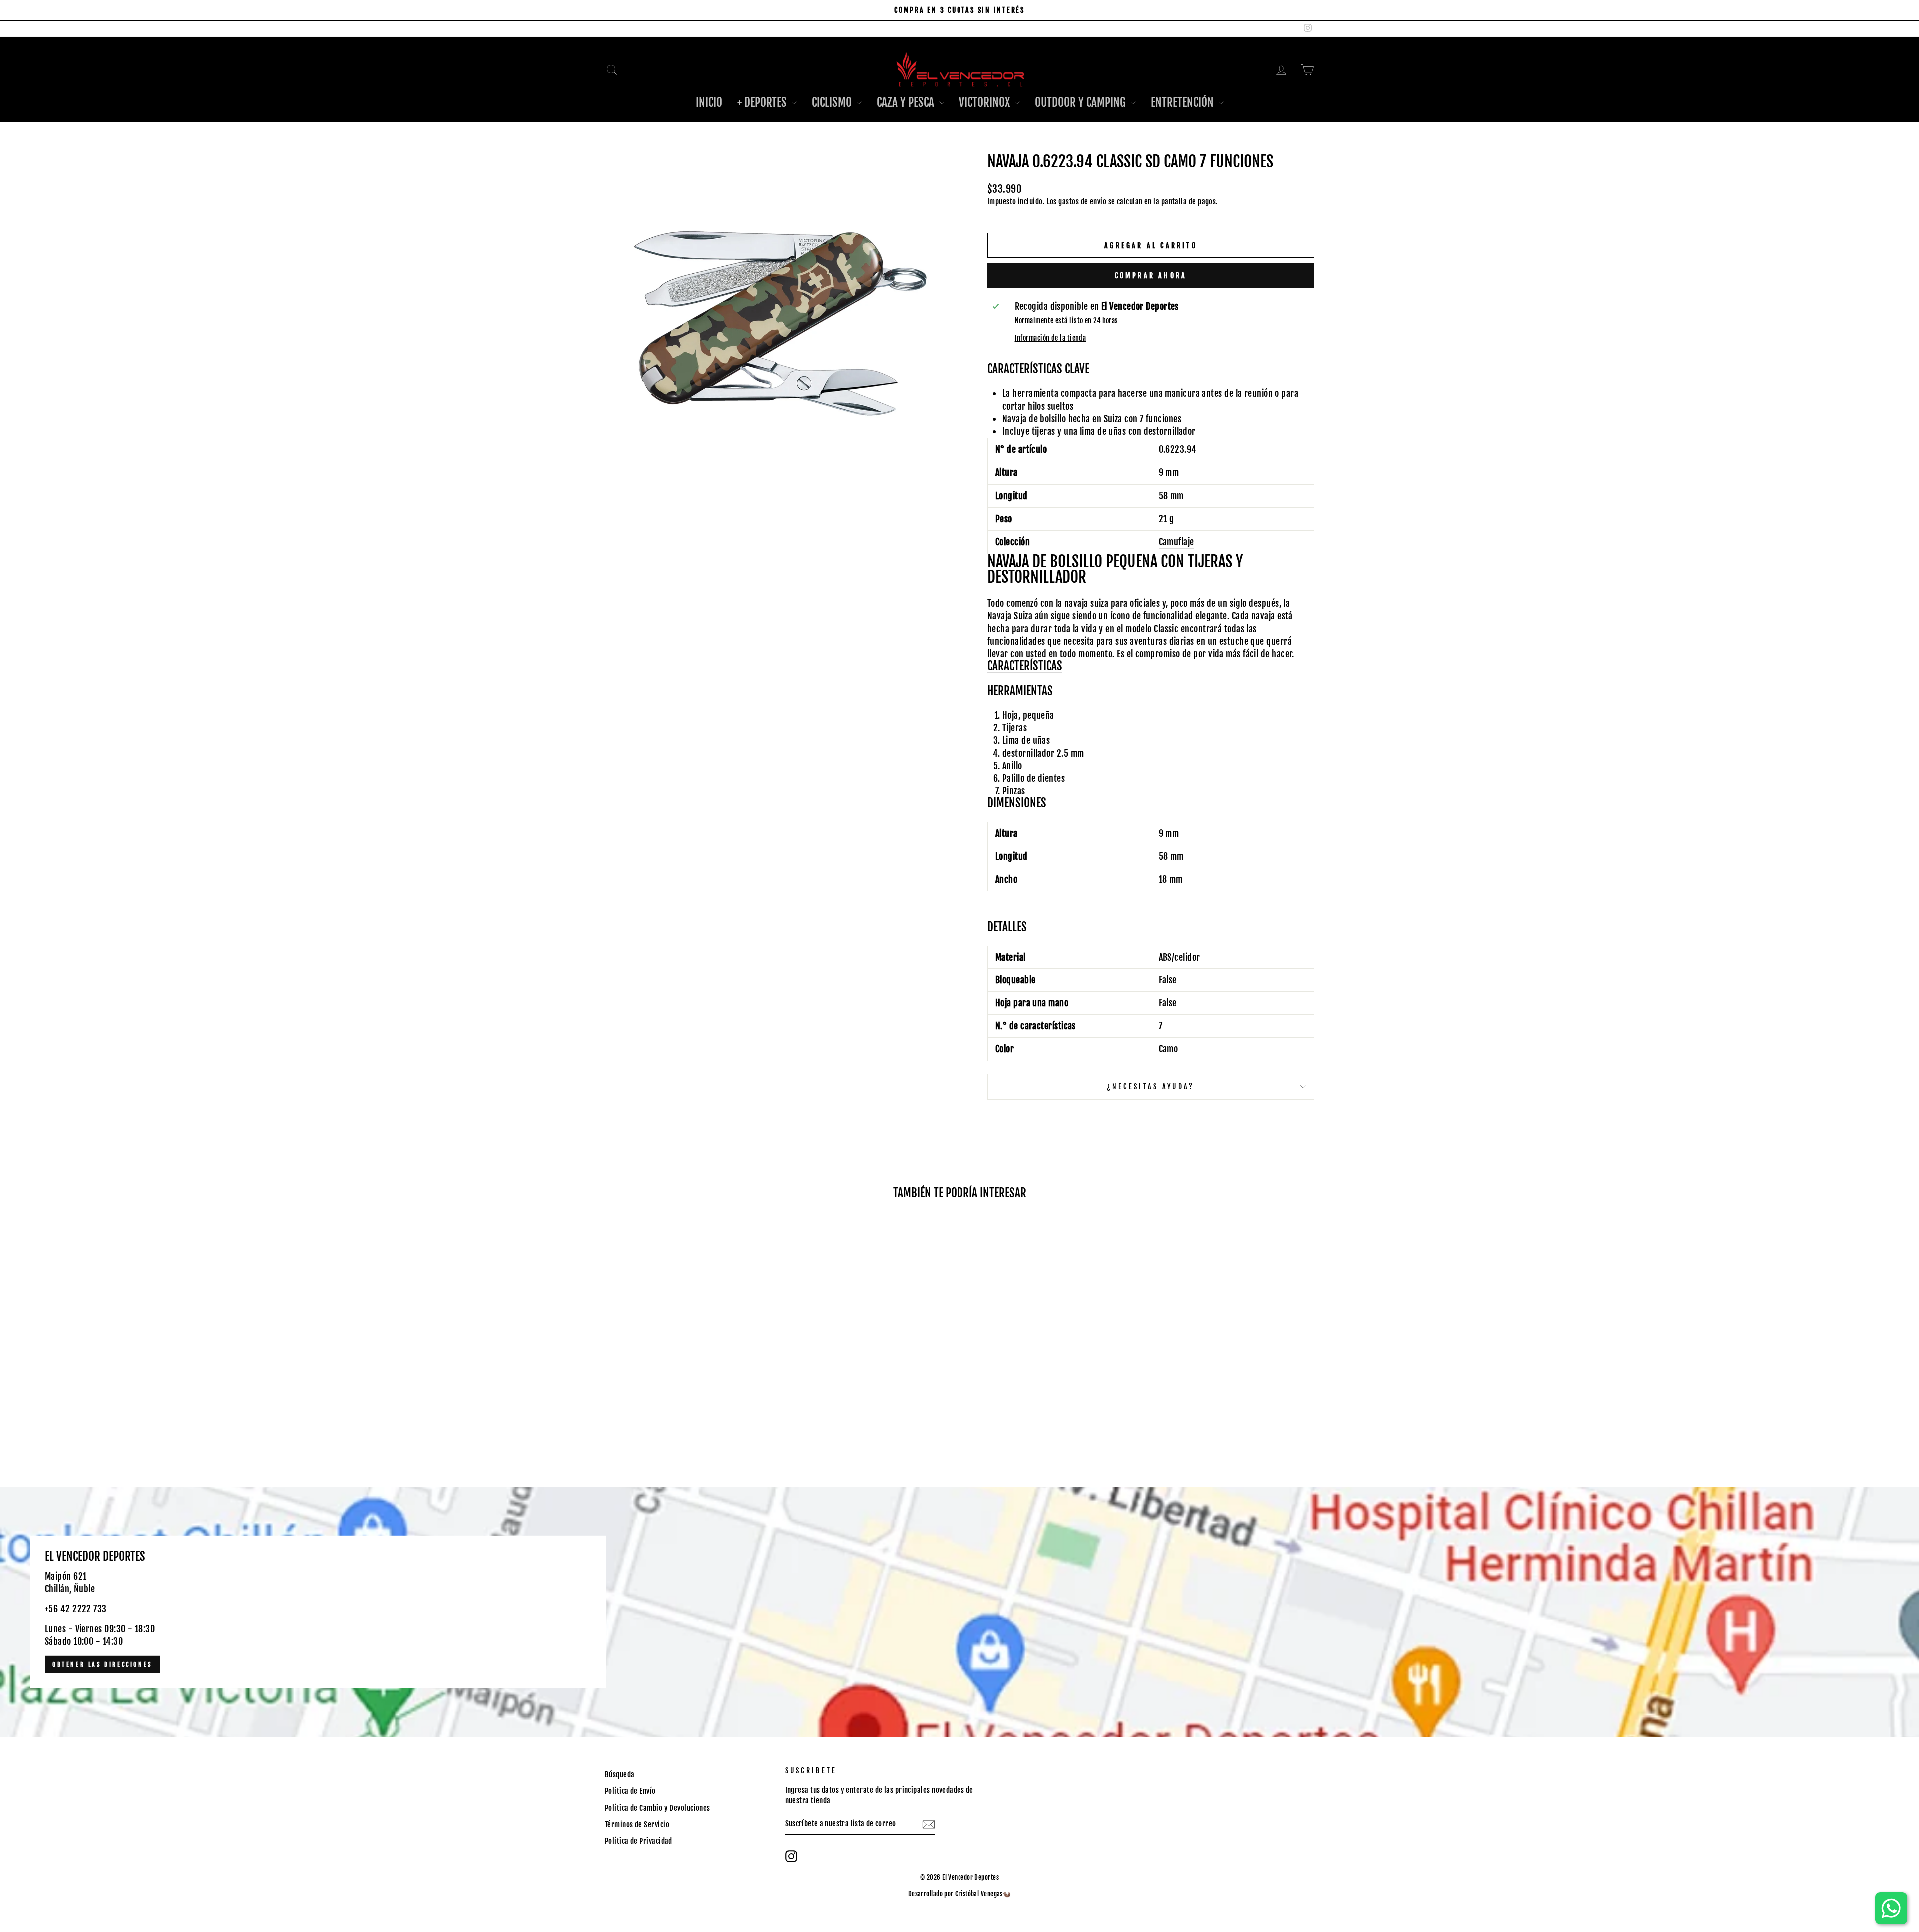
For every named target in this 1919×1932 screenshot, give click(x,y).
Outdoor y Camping (1082, 103)
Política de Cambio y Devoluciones (657, 1808)
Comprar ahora (1151, 276)
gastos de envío (1082, 202)
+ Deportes (763, 103)
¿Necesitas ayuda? (1151, 1087)
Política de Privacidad (638, 1841)
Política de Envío (630, 1791)
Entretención (1184, 103)
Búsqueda (620, 1774)
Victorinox (986, 103)
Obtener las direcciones (102, 1664)
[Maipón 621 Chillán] (959, 1612)
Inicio (709, 103)
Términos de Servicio (637, 1824)
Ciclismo (833, 103)
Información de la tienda (1051, 338)
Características (1025, 666)
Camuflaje (1177, 542)
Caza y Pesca (907, 103)
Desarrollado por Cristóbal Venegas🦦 (960, 1894)
